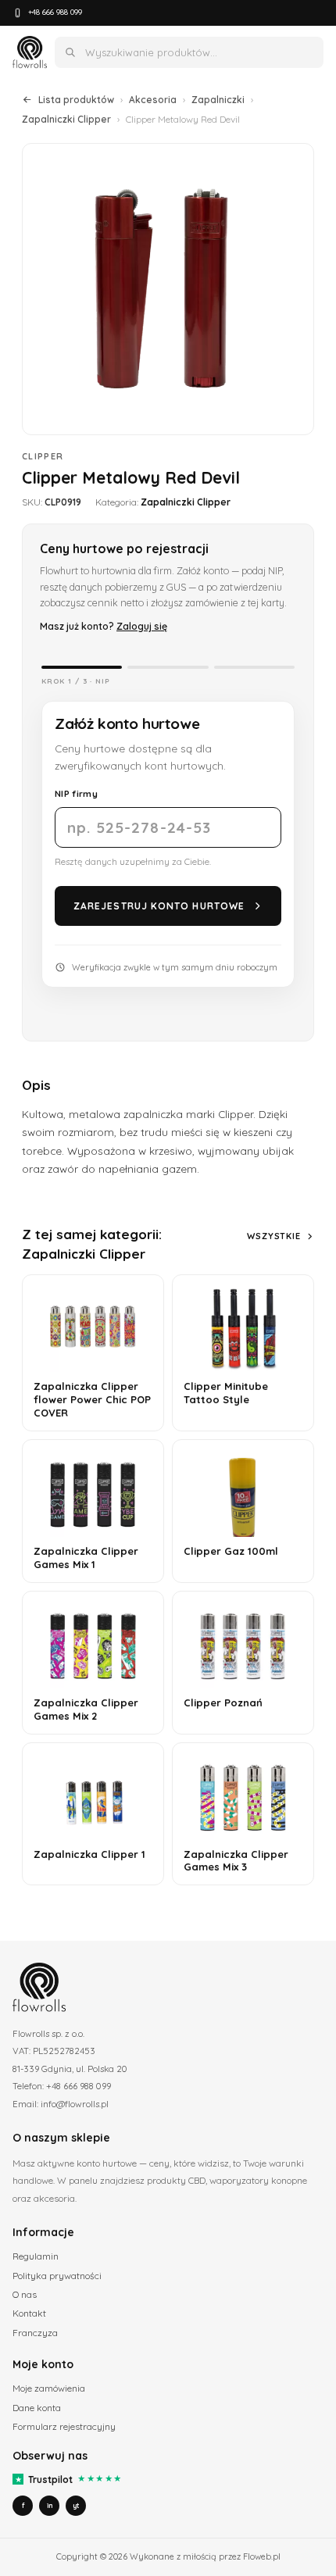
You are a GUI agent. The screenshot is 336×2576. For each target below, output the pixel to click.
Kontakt (29, 2313)
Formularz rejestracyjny (64, 2426)
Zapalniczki (218, 100)
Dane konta (37, 2408)
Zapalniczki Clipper (66, 119)
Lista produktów (76, 100)
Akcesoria (153, 100)
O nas (25, 2294)
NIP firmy (76, 793)
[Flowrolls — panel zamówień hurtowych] (30, 52)
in (50, 2505)
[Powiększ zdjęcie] (168, 289)
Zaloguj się (142, 626)
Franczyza (35, 2333)
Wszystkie (274, 1236)
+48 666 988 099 (55, 12)
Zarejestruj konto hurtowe (159, 906)
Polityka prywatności (57, 2276)
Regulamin (36, 2256)
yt (76, 2505)
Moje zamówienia (49, 2388)
